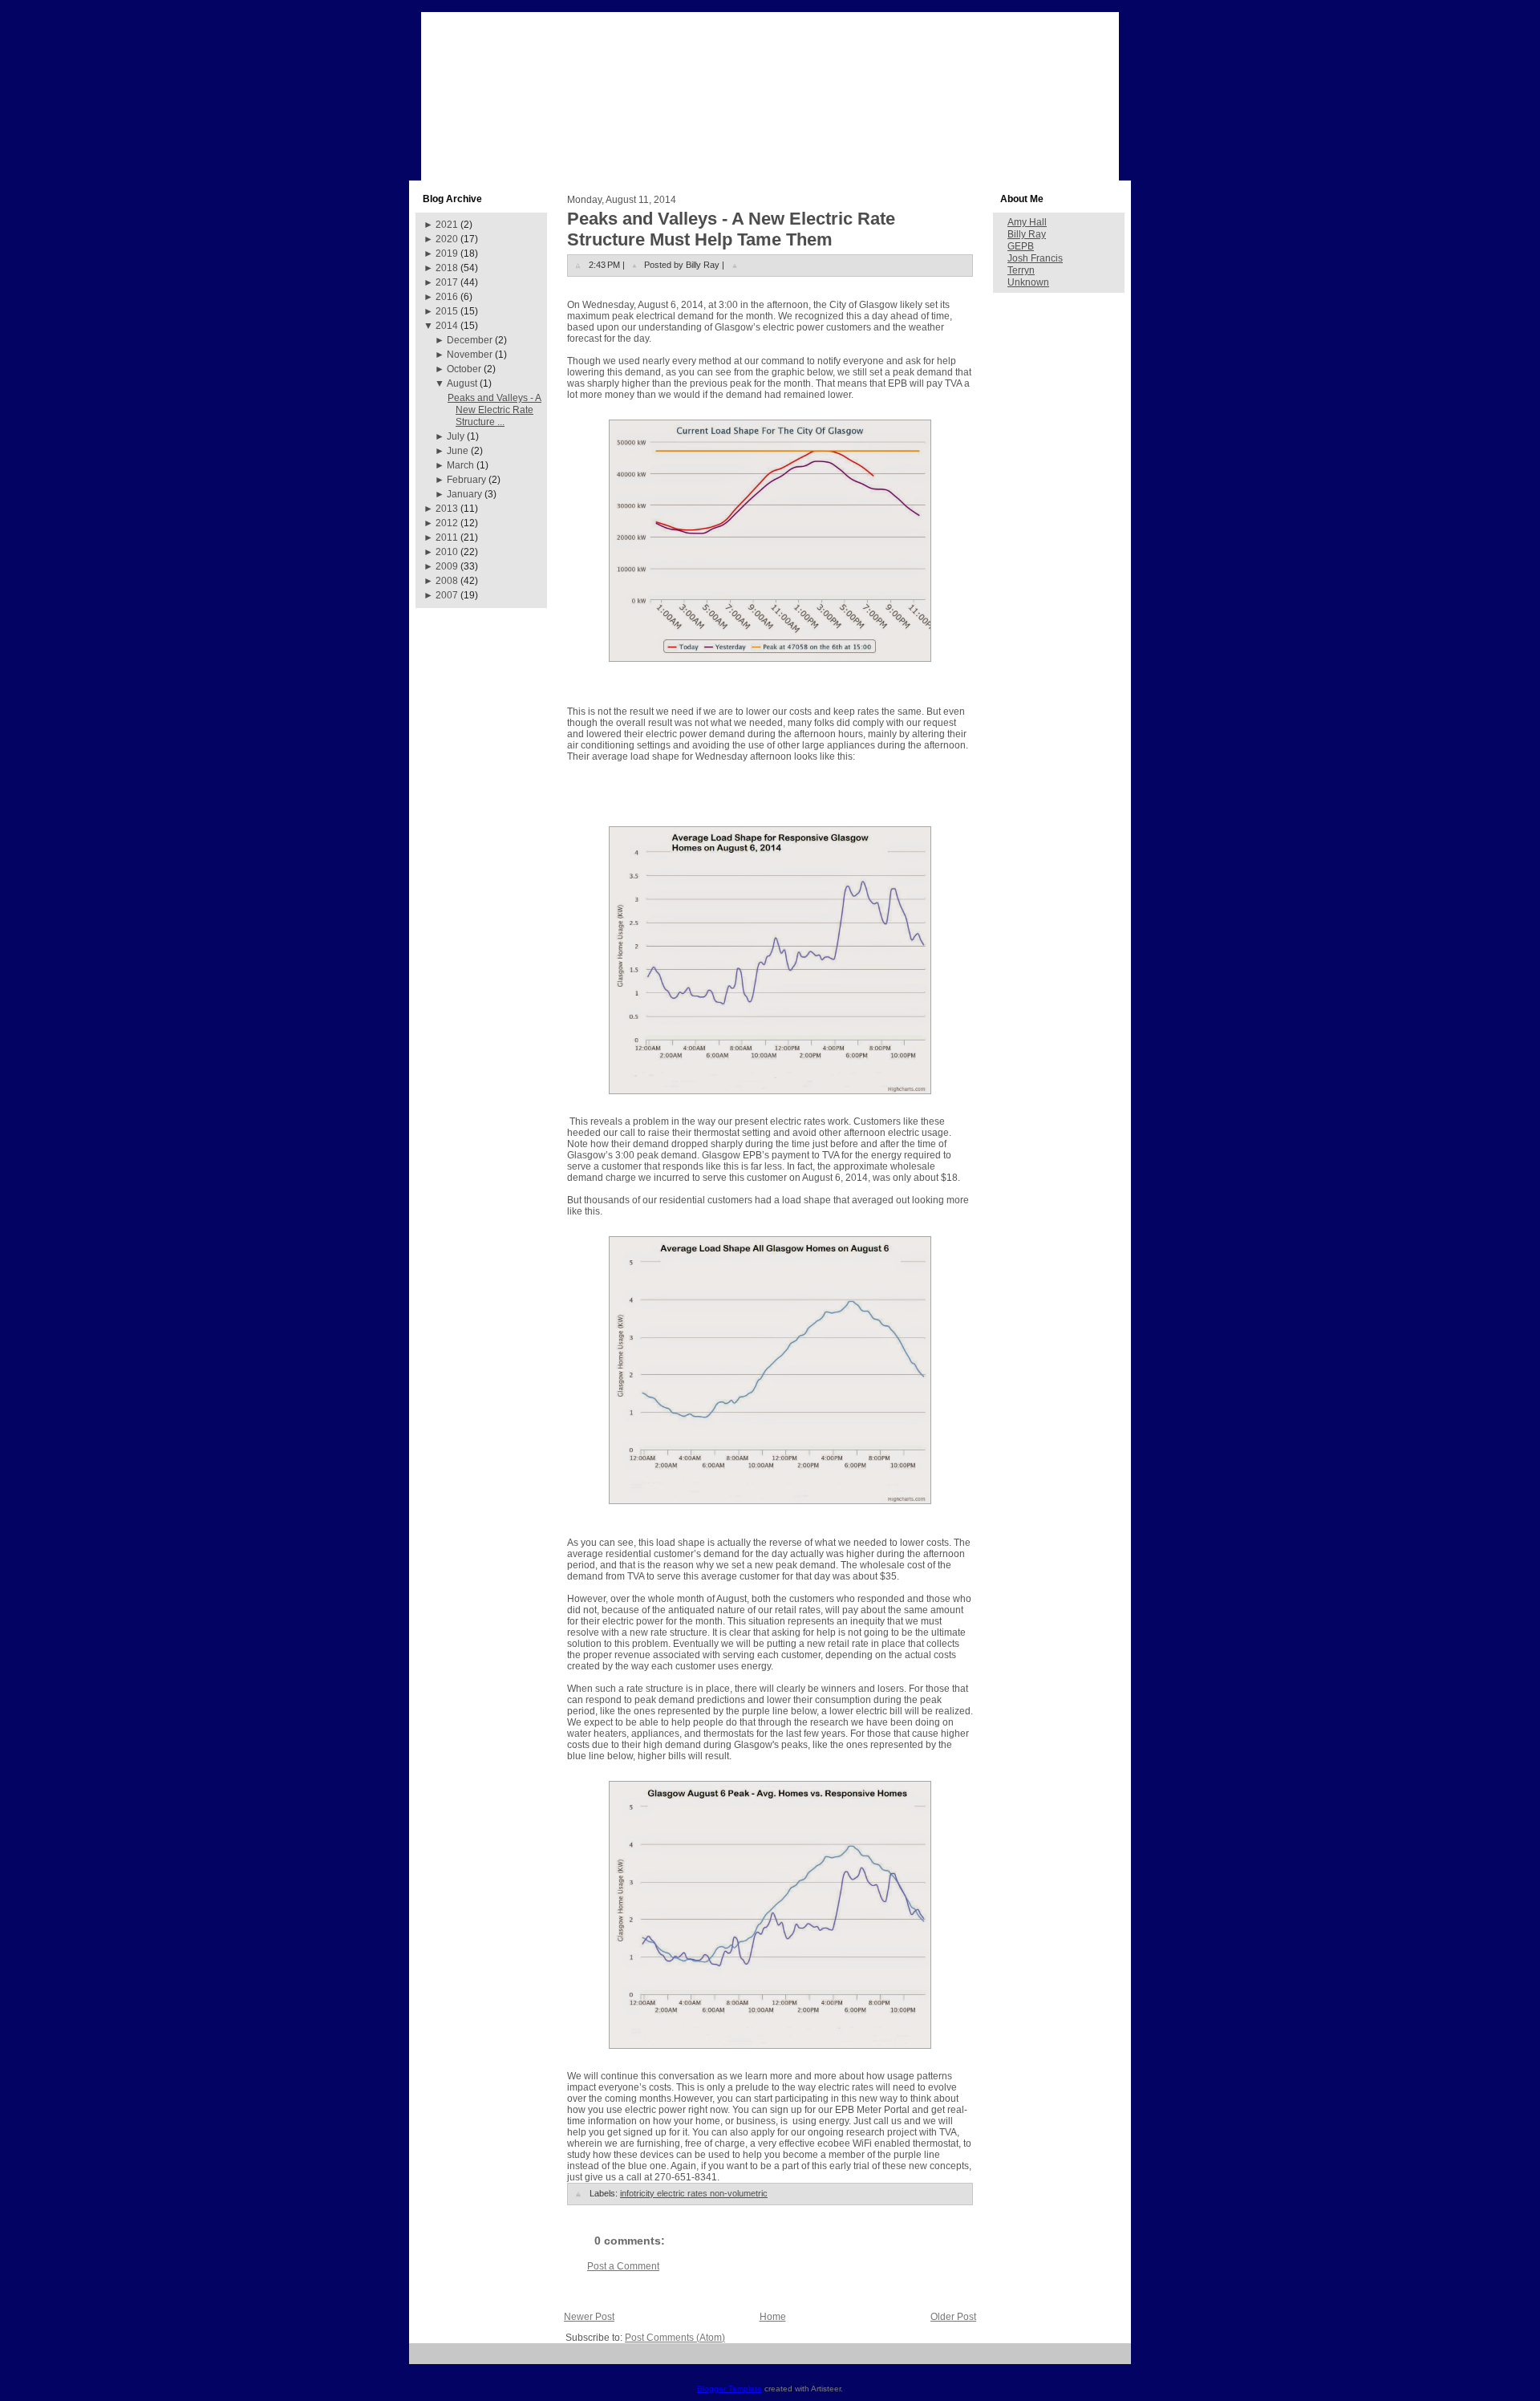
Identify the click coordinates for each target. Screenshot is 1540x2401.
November (470, 355)
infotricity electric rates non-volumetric (694, 2193)
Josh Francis (1035, 258)
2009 (447, 566)
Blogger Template (729, 2389)
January (464, 494)
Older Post (953, 2317)
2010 (447, 552)
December (470, 340)
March (460, 465)
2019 (447, 253)
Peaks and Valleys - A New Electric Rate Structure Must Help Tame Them (731, 229)
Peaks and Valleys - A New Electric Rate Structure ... (494, 410)
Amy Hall (1027, 222)
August (462, 383)
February (466, 480)
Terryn (1021, 270)
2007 (447, 595)
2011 (447, 537)
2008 (447, 581)
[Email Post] (735, 265)
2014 (447, 326)
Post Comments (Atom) (675, 2338)
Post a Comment (623, 2266)
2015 (447, 311)
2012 (447, 523)
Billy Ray (1027, 234)
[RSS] (427, 2360)
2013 (447, 509)
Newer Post (589, 2317)
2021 (447, 225)
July (456, 436)
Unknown (1028, 282)
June (458, 451)
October (464, 369)
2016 (447, 297)
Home (773, 2317)
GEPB (1021, 246)
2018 (447, 268)
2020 (447, 239)
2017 (447, 282)
